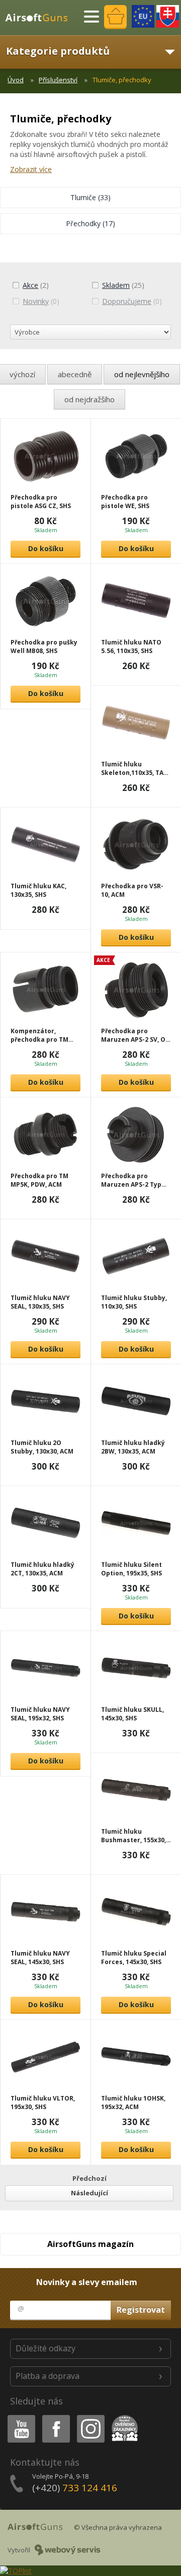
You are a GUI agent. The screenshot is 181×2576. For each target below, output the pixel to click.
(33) (90, 197)
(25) (123, 285)
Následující (89, 2193)
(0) (41, 301)
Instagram (90, 2417)
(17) (90, 223)
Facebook (56, 2417)
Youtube (19, 2417)
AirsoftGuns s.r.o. (41, 18)
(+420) (75, 2488)
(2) (36, 285)
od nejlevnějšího (142, 374)
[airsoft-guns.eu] (143, 16)
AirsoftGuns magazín (90, 2244)
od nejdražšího (89, 399)
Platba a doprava (48, 2376)
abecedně (75, 374)
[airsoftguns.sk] (168, 16)
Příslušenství (58, 80)
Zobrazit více (31, 169)
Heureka (123, 2417)
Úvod (16, 80)
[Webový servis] (68, 2550)
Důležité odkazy (46, 2348)
